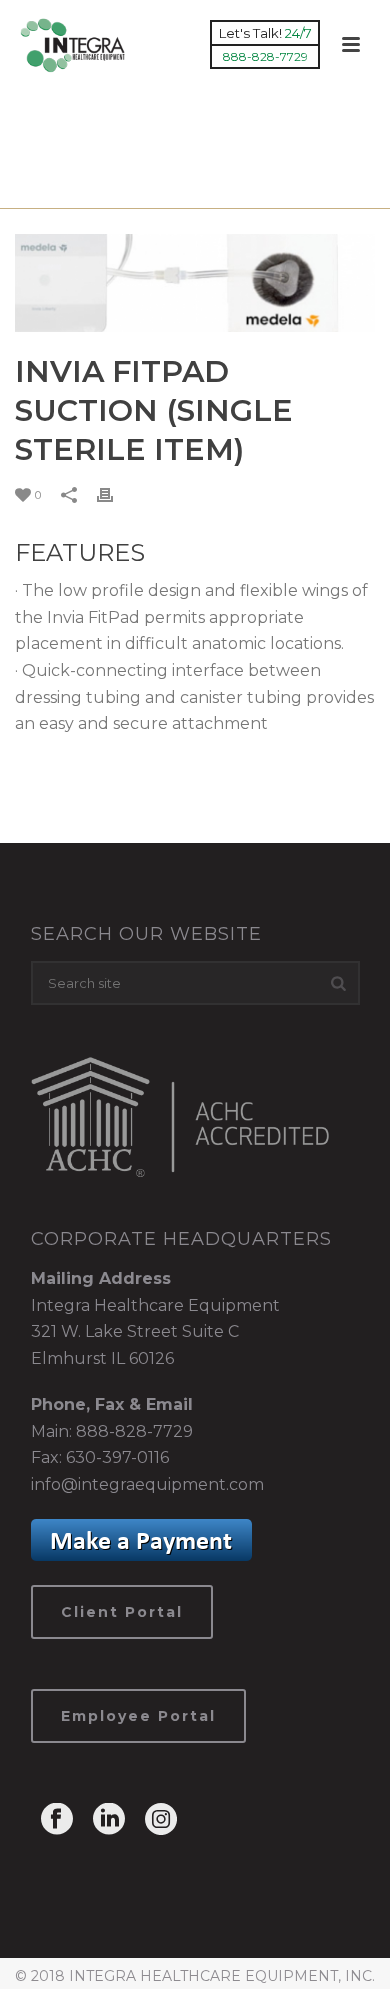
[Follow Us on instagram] (161, 1820)
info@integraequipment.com (147, 1484)
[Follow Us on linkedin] (109, 1820)
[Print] (115, 494)
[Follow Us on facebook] (57, 1820)
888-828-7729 (134, 1431)
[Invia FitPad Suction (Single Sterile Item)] (195, 283)
